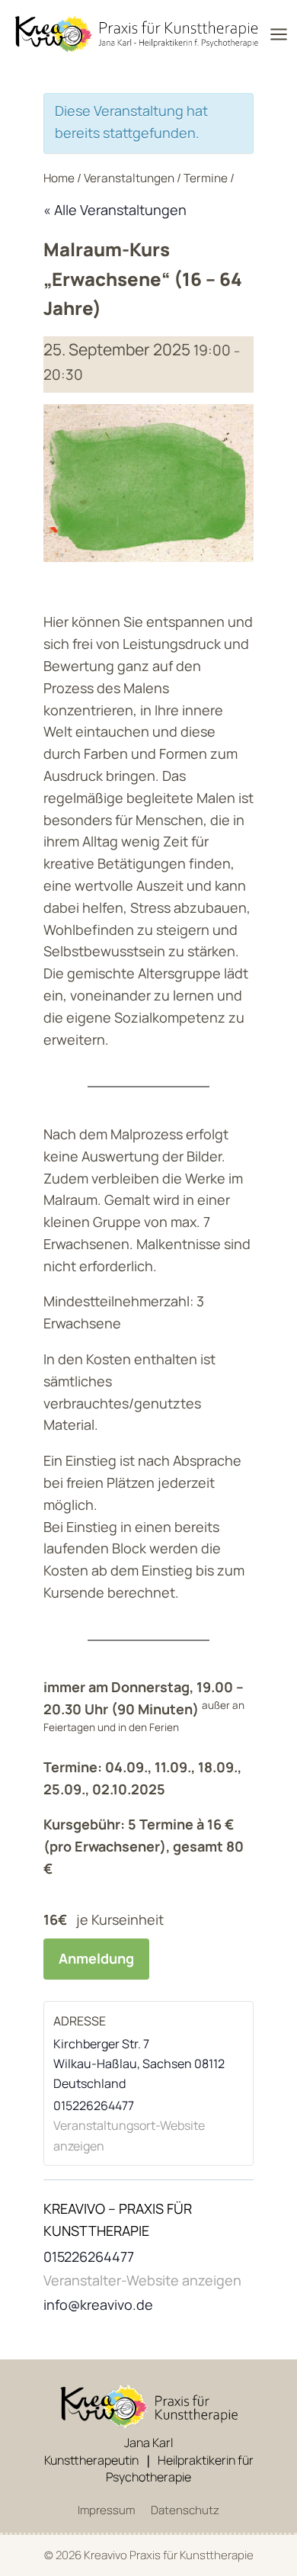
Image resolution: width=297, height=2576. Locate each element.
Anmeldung (96, 1958)
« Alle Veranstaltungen (115, 210)
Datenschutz (185, 2510)
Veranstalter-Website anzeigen (142, 2280)
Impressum (106, 2510)
